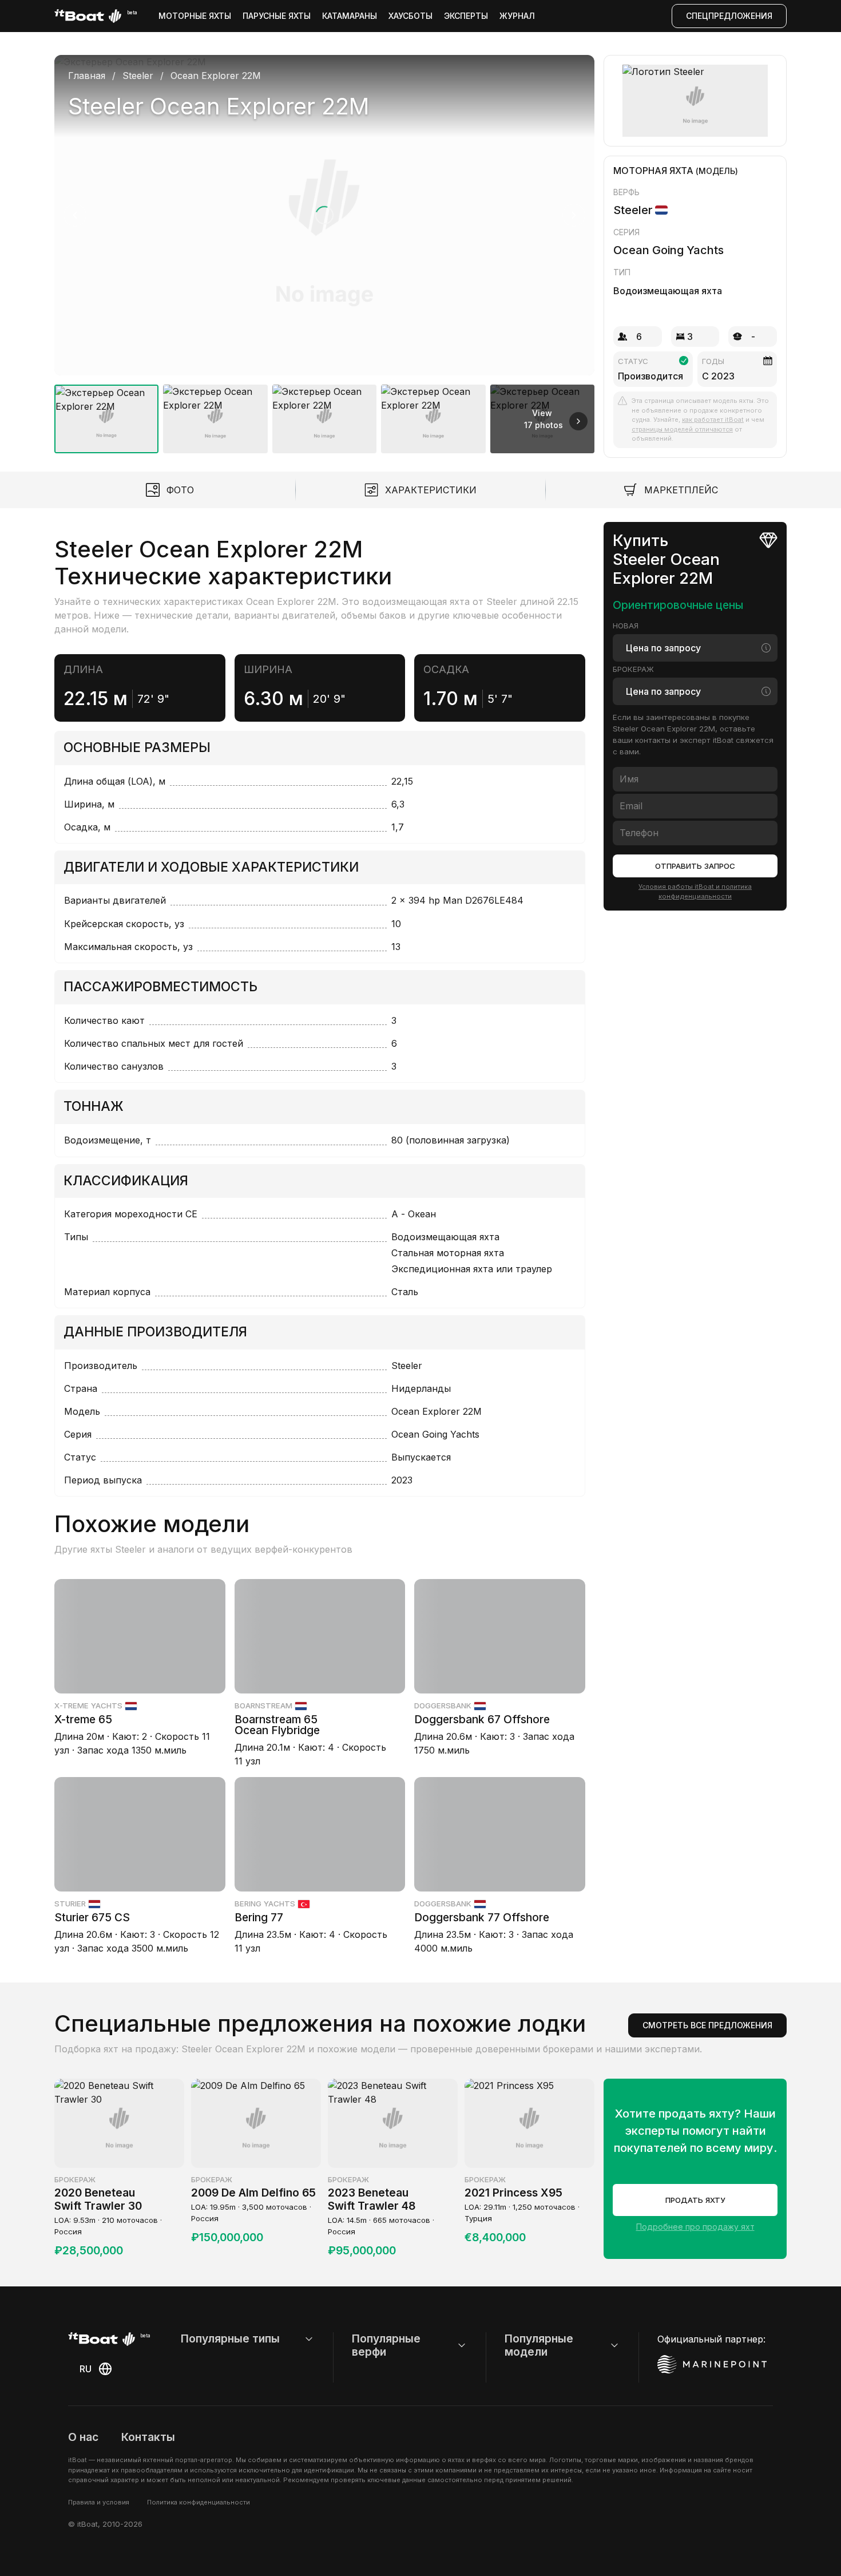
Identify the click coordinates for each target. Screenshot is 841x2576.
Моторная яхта (653, 171)
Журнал (517, 16)
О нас (83, 2437)
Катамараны (350, 16)
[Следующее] (574, 215)
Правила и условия (99, 2502)
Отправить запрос (695, 866)
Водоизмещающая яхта (668, 291)
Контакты (148, 2437)
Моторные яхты (195, 16)
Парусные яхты (277, 16)
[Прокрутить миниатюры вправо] (578, 421)
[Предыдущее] (75, 215)
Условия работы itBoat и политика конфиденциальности (695, 891)
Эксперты (466, 16)
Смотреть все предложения (707, 2025)
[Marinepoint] (712, 2364)
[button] (324, 215)
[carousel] (324, 250)
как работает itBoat (713, 420)
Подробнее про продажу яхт (695, 2227)
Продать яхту (695, 2200)
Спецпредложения (729, 16)
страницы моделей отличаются (682, 429)
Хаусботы (410, 16)
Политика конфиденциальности (199, 2502)
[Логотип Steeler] (695, 101)
